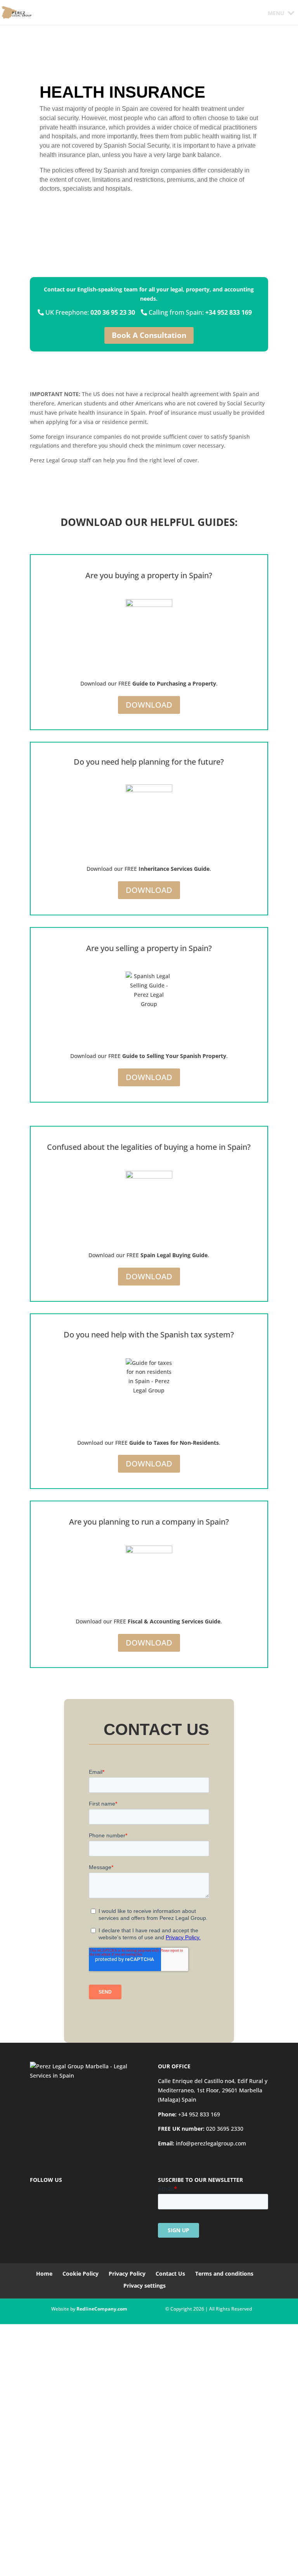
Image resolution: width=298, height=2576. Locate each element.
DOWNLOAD (149, 705)
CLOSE (11, 2507)
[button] (276, 13)
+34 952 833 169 (199, 2114)
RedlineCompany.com (102, 2309)
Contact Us (170, 2274)
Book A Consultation (149, 335)
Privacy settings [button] (145, 2286)
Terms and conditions (224, 2274)
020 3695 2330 (225, 2129)
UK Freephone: (89, 312)
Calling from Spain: (199, 312)
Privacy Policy (127, 2274)
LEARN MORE (71, 2556)
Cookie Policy (81, 2274)
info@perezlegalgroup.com (211, 2143)
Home (44, 2274)
